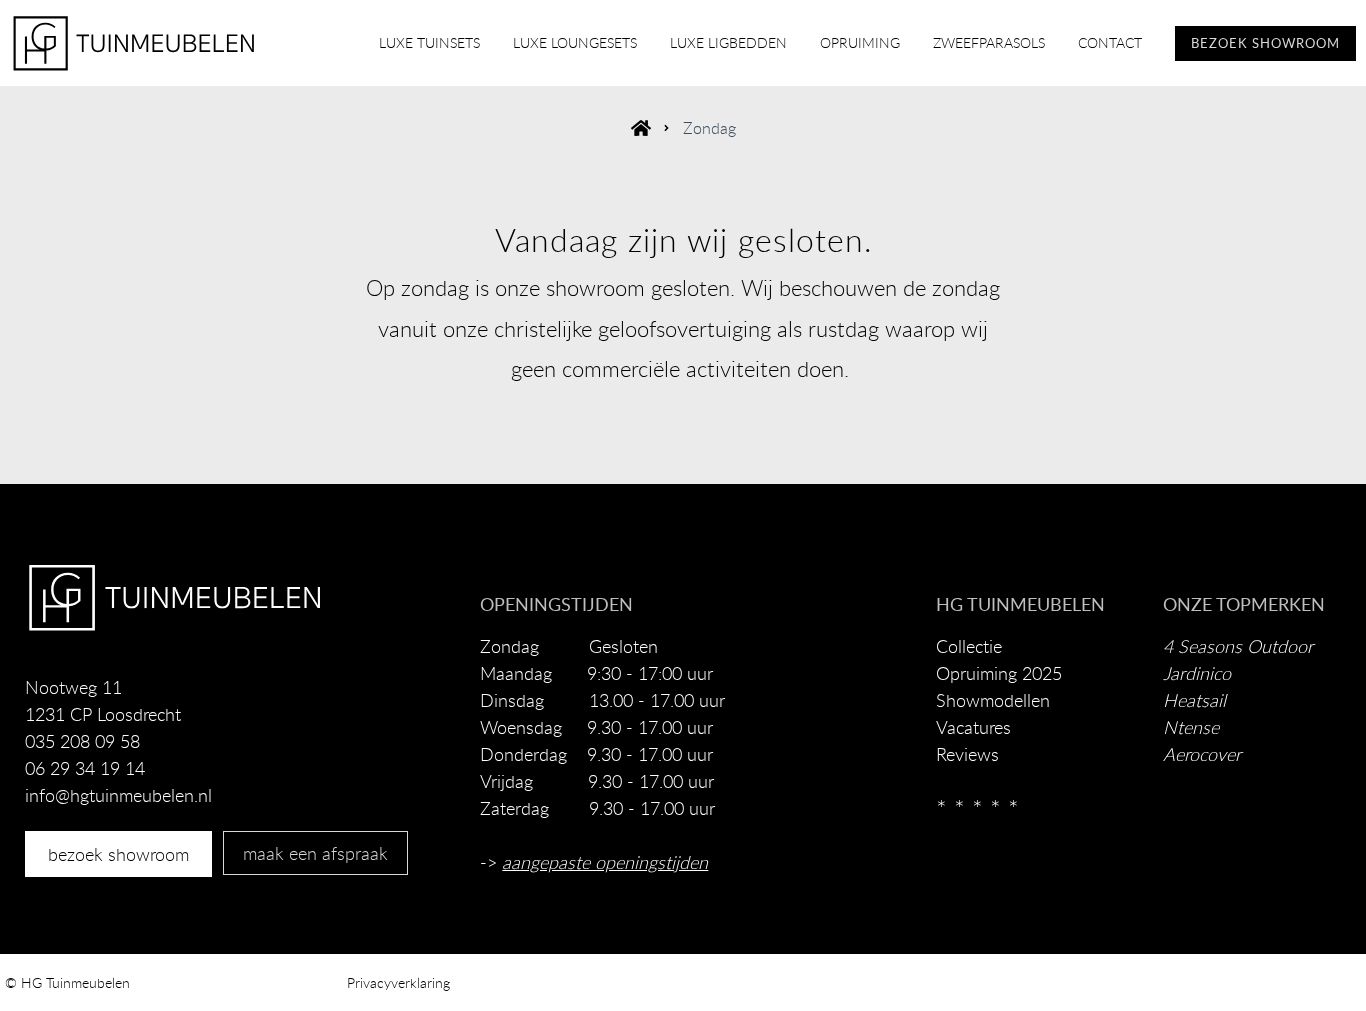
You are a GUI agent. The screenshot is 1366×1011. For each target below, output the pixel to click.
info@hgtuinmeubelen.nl (118, 795)
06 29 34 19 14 (85, 768)
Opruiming (860, 42)
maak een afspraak (315, 853)
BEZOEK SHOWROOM (1265, 43)
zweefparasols (989, 42)
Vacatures (973, 727)
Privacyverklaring (398, 982)
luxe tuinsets (429, 42)
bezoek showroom (118, 854)
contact (1110, 42)
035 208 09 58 (82, 741)
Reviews (967, 754)
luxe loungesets (575, 42)
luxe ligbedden (728, 42)
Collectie (969, 646)
